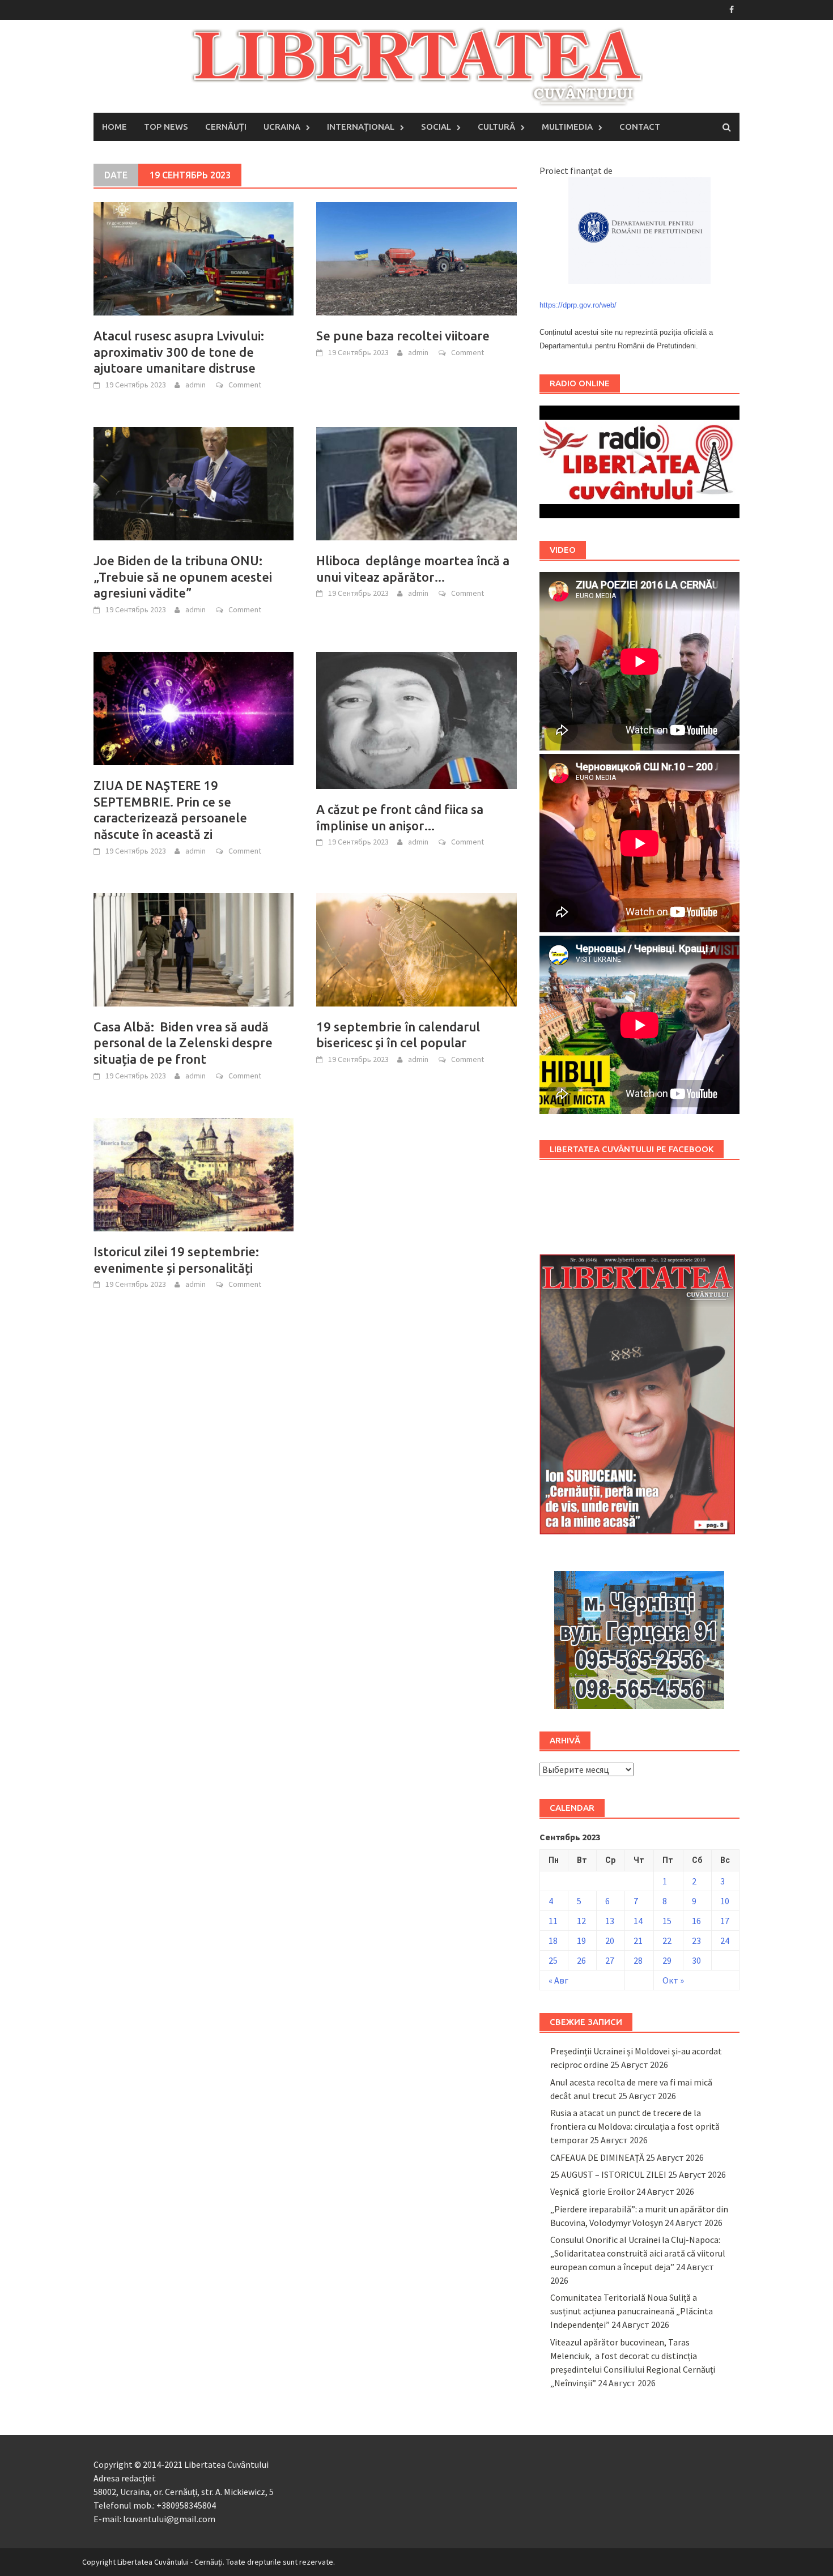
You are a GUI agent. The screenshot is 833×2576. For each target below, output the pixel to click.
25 (553, 1960)
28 (638, 1960)
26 (581, 1960)
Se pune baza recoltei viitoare (403, 336)
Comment (245, 385)
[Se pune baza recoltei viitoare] (416, 258)
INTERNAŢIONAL (361, 127)
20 (610, 1940)
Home (114, 127)
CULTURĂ (496, 127)
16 (696, 1921)
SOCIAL (436, 127)
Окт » (673, 1980)
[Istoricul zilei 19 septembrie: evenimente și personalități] (194, 1174)
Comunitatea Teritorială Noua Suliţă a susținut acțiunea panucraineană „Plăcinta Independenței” (632, 2311)
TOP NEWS (166, 127)
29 (667, 1960)
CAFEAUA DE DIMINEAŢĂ (597, 2157)
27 (610, 1960)
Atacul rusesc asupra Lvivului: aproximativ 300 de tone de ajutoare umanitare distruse (179, 352)
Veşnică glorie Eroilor (592, 2191)
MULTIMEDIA (567, 127)
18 (553, 1940)
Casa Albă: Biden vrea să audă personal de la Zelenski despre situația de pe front (183, 1043)
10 (725, 1901)
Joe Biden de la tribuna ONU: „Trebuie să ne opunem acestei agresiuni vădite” (183, 577)
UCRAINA (282, 127)
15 (667, 1921)
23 (696, 1940)
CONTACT (640, 127)
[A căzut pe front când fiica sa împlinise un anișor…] (416, 719)
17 (725, 1921)
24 (725, 1940)
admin (195, 385)
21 (638, 1940)
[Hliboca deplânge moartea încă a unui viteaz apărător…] (416, 483)
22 (667, 1940)
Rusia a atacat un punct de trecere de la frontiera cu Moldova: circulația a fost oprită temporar (635, 2126)
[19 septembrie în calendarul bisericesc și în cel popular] (416, 949)
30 (696, 1960)
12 (581, 1921)
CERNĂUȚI (226, 127)
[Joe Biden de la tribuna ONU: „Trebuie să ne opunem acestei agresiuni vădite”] (194, 483)
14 (638, 1921)
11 (553, 1921)
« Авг (558, 1980)
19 (581, 1940)
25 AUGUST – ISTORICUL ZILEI (608, 2174)
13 (610, 1921)
